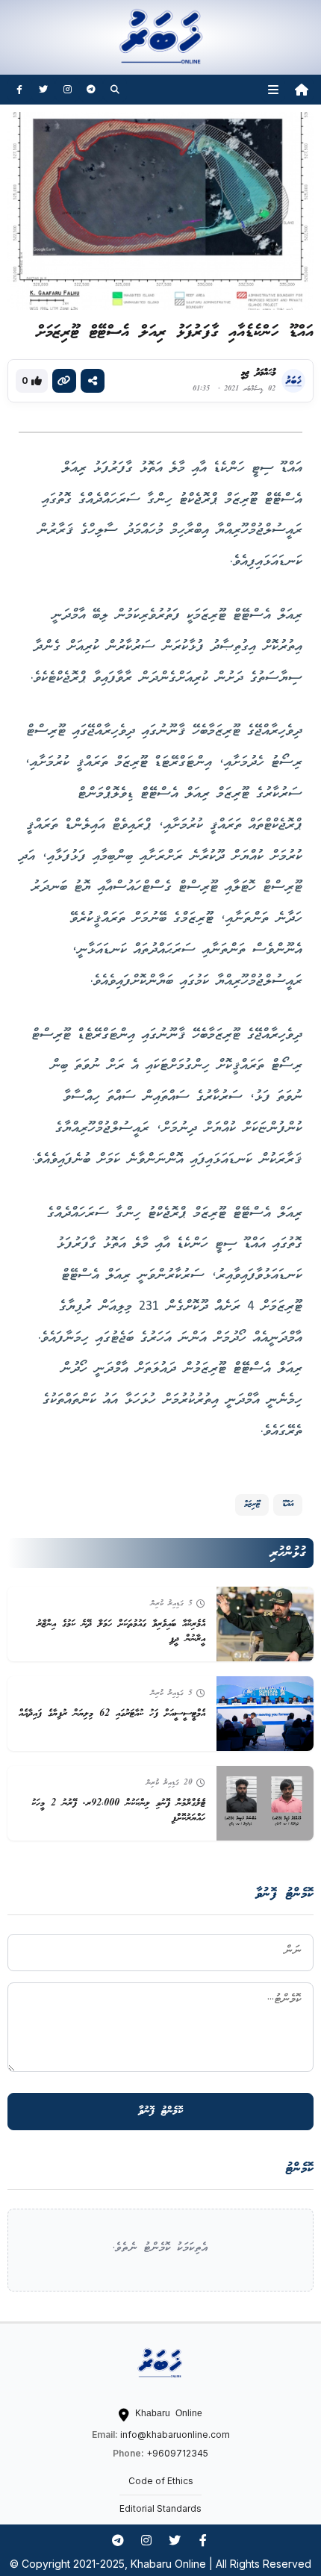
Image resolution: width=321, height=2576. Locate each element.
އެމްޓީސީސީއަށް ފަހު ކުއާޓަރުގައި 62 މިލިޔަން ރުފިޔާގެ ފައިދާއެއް (112, 1714)
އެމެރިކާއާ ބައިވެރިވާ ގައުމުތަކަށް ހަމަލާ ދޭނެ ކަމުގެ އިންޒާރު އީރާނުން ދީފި (121, 1632)
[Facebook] (19, 90)
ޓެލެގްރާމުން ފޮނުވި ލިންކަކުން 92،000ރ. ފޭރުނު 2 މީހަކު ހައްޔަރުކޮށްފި (118, 1811)
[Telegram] (91, 90)
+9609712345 (177, 2453)
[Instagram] (67, 90)
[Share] (93, 381)
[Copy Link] (64, 381)
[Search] (115, 90)
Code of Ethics (161, 2481)
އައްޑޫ (288, 1504)
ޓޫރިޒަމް (252, 1504)
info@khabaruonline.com (175, 2435)
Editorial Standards (160, 2508)
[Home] (302, 90)
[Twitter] (43, 90)
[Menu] (273, 90)
